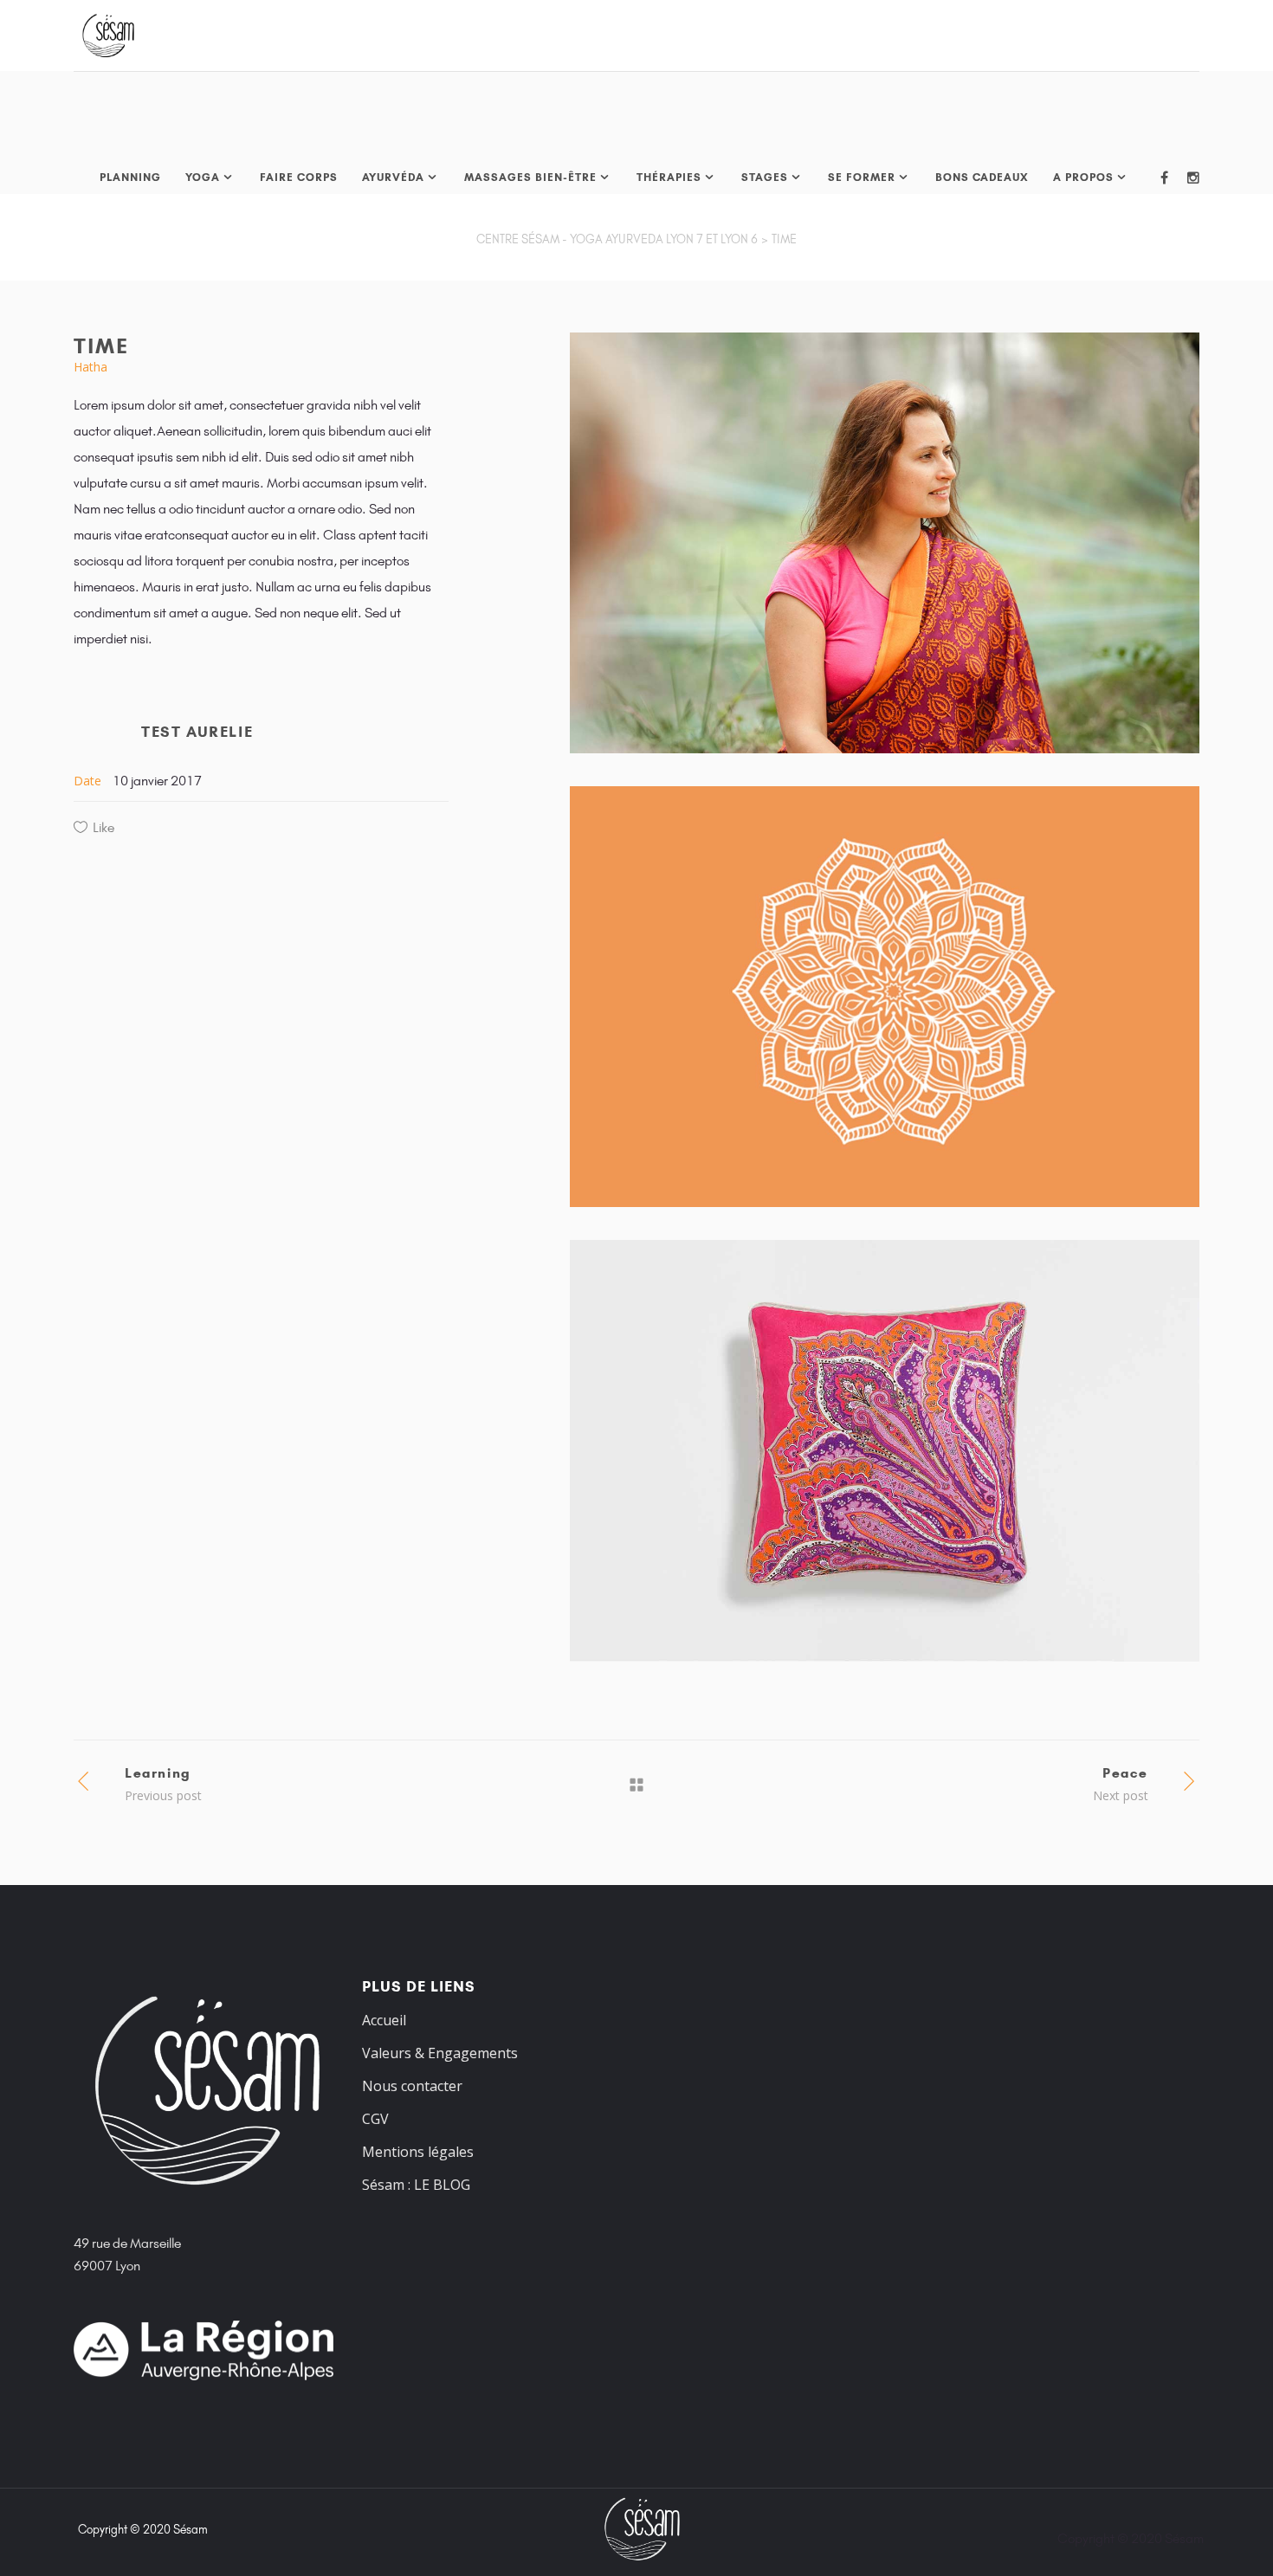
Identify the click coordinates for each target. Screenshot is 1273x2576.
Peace (1125, 1773)
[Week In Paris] (885, 997)
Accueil (384, 2020)
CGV (375, 2119)
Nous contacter (412, 2086)
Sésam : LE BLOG (416, 2185)
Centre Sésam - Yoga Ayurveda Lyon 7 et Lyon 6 (617, 239)
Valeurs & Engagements (440, 2053)
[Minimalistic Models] (885, 543)
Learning (158, 1773)
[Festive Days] (885, 1450)
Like (103, 827)
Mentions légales (418, 2152)
